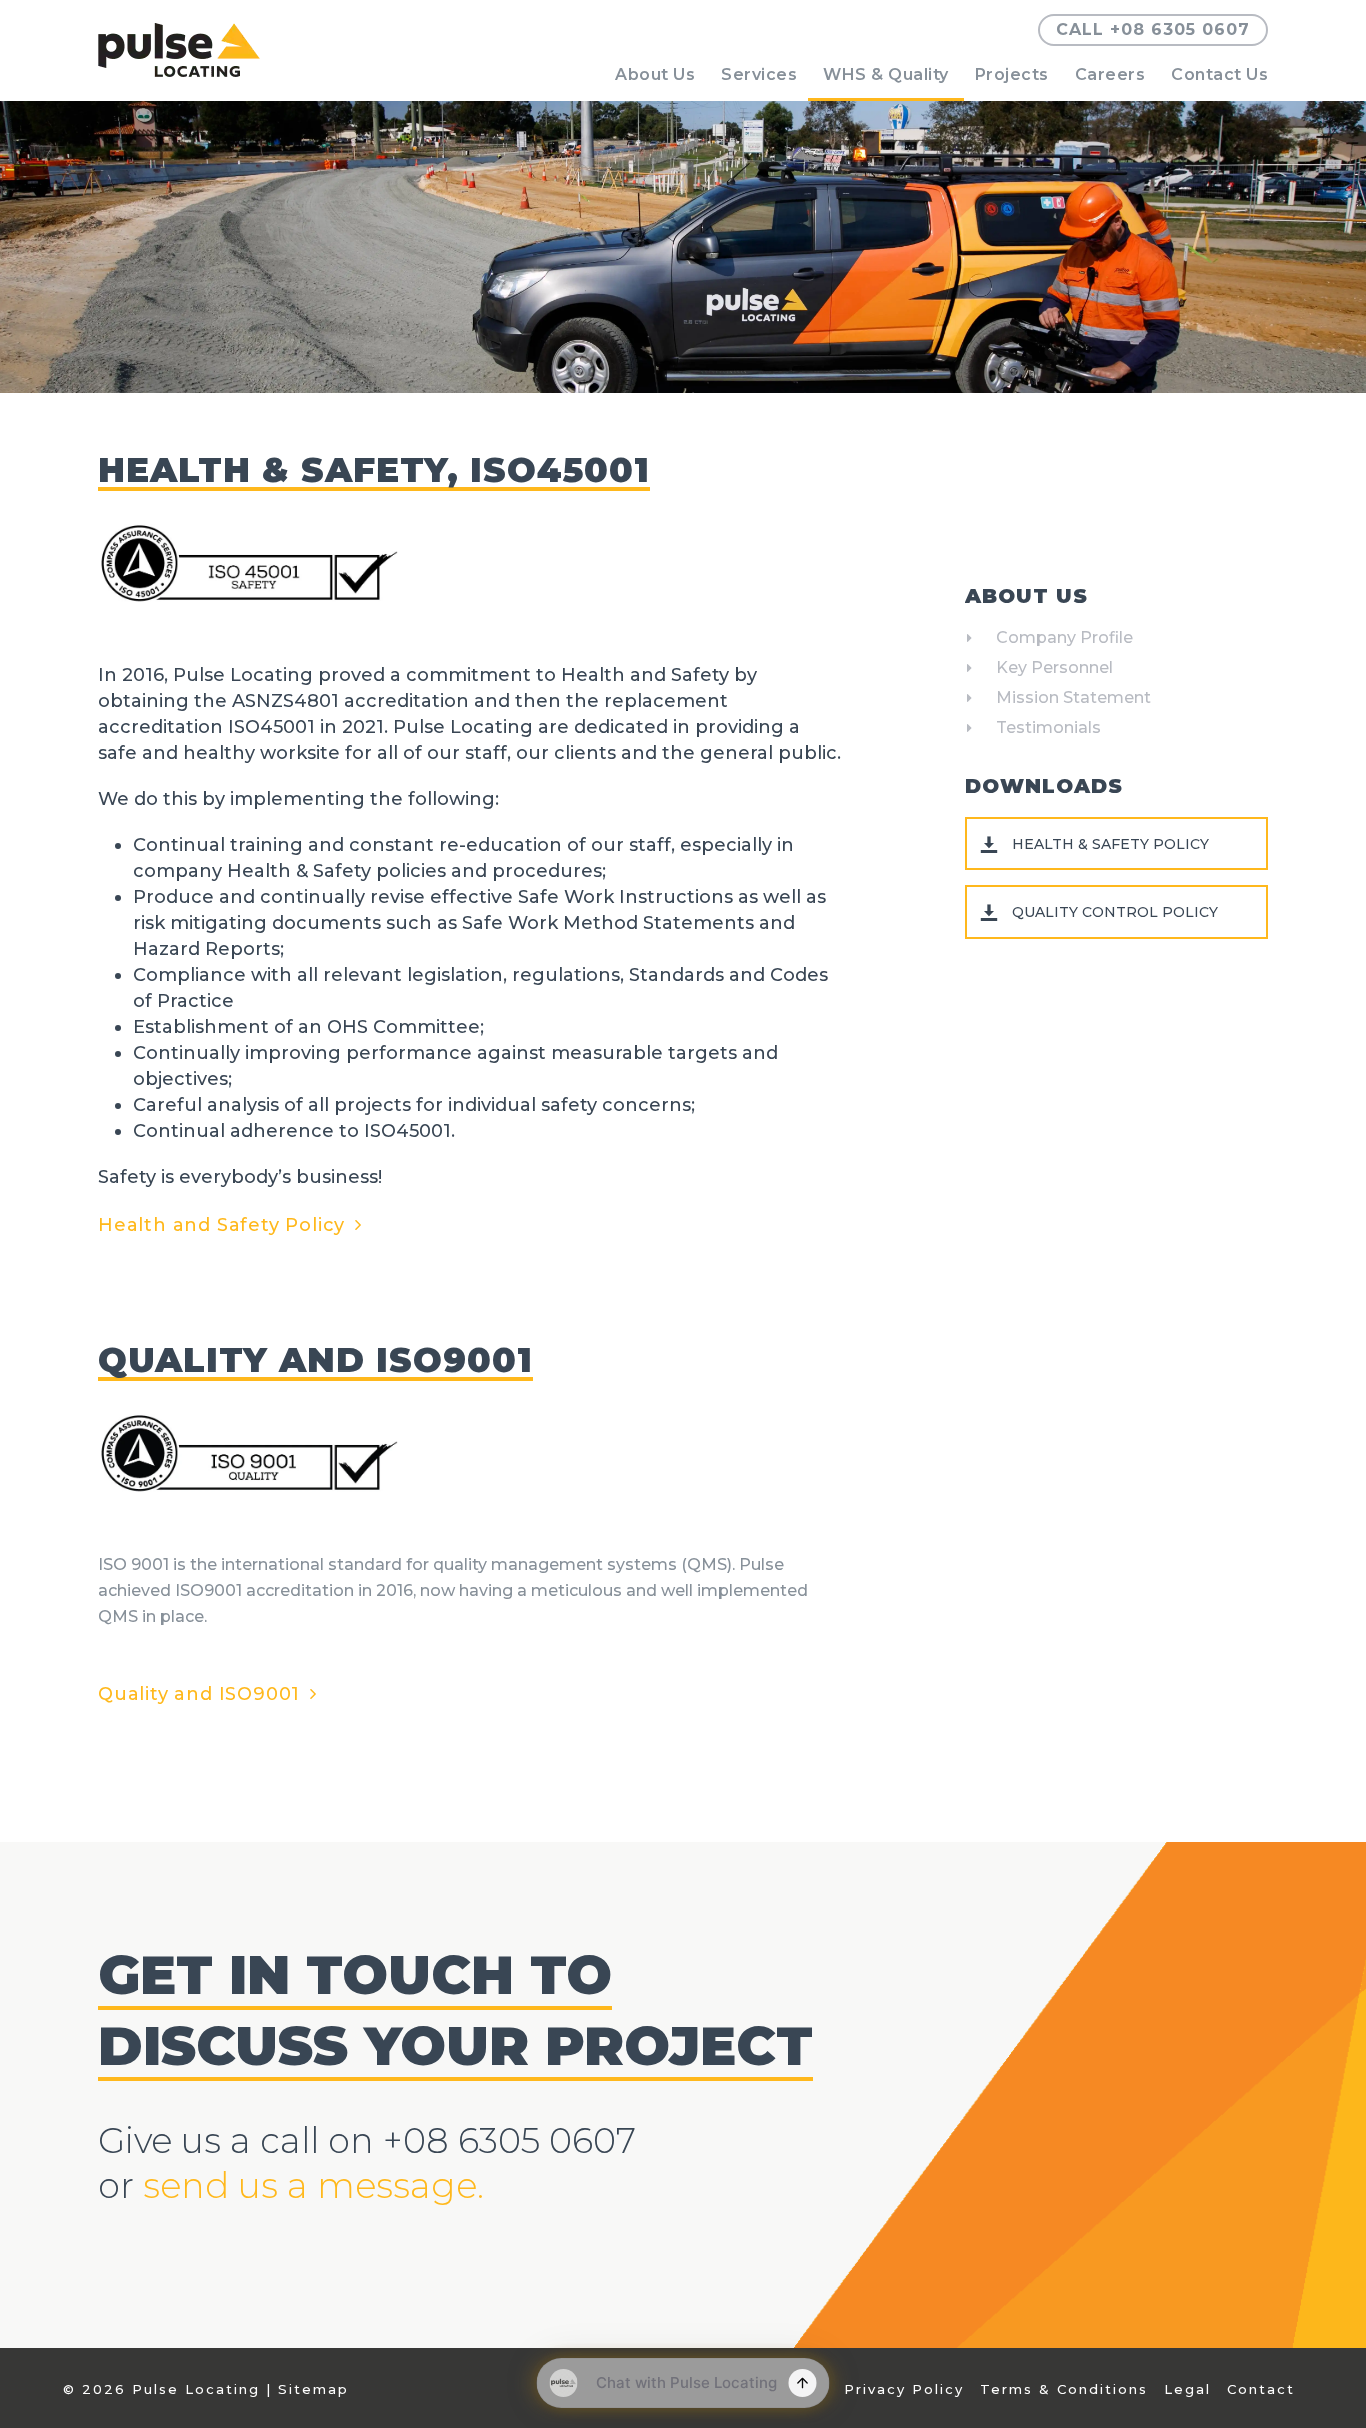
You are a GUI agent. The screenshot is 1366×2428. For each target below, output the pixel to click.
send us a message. (313, 2185)
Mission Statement (1073, 697)
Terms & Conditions (1064, 2389)
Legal (1187, 2389)
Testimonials (1048, 727)
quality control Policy (1115, 912)
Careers (1110, 74)
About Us (655, 74)
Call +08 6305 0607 (1153, 29)
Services (759, 74)
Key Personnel (1054, 667)
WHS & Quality (886, 74)
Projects (1012, 74)
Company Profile (1064, 637)
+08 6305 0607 (509, 2140)
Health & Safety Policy (1110, 844)
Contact (1261, 2389)
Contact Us (1219, 74)
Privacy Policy (904, 2389)
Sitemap (313, 2389)
